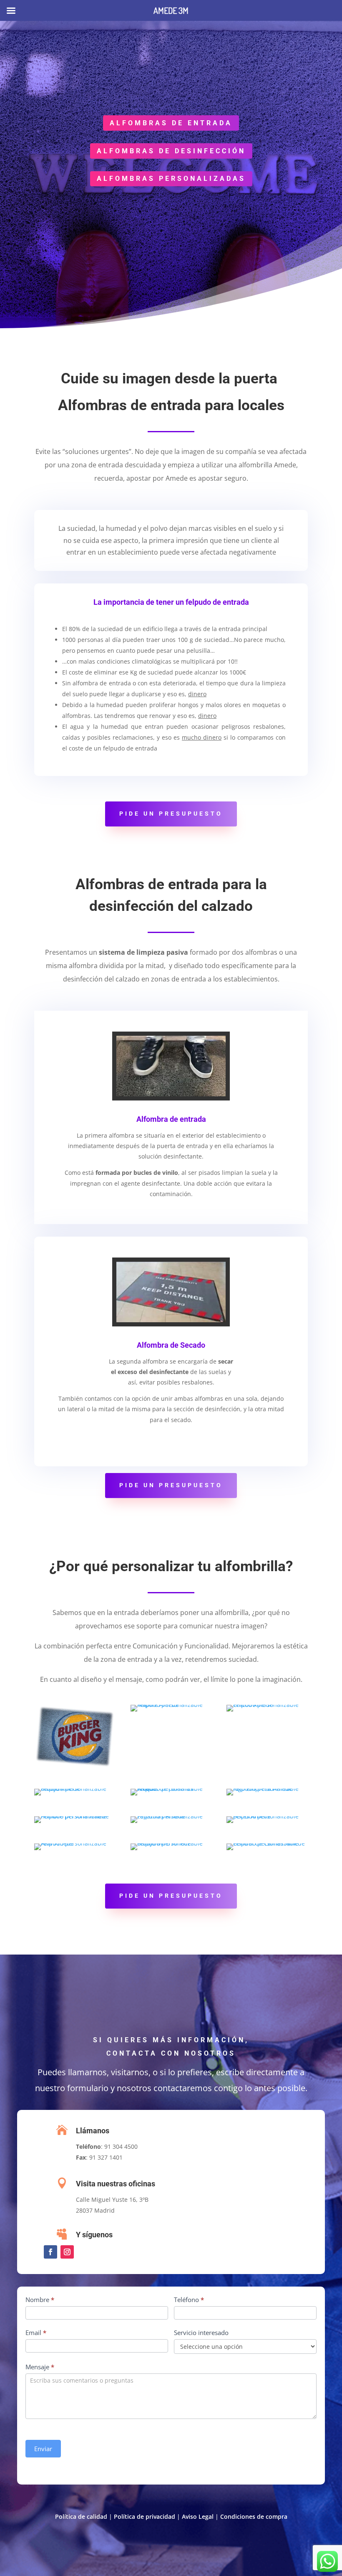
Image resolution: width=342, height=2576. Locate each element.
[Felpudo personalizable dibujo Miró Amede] (171, 1843)
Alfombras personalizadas (171, 179)
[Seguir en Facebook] (50, 2252)
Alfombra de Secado (171, 1345)
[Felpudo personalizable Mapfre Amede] (171, 1705)
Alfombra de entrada (171, 1119)
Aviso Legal (198, 2516)
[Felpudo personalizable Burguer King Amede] (75, 1766)
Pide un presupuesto (171, 814)
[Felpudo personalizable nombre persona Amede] (75, 1816)
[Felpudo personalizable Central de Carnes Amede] (267, 1843)
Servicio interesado (201, 2333)
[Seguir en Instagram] (67, 2252)
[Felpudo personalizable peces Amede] (267, 1816)
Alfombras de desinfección (171, 151)
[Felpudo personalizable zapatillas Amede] (171, 1816)
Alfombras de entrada (171, 123)
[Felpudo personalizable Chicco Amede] (267, 1705)
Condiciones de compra (254, 2516)
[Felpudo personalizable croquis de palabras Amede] (171, 1789)
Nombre (40, 2300)
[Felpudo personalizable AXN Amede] (75, 1843)
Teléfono (189, 2300)
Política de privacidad (145, 2516)
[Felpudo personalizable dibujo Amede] (75, 1789)
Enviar (43, 2449)
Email (36, 2333)
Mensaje (40, 2367)
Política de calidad (81, 2516)
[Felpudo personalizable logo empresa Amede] (267, 1789)
